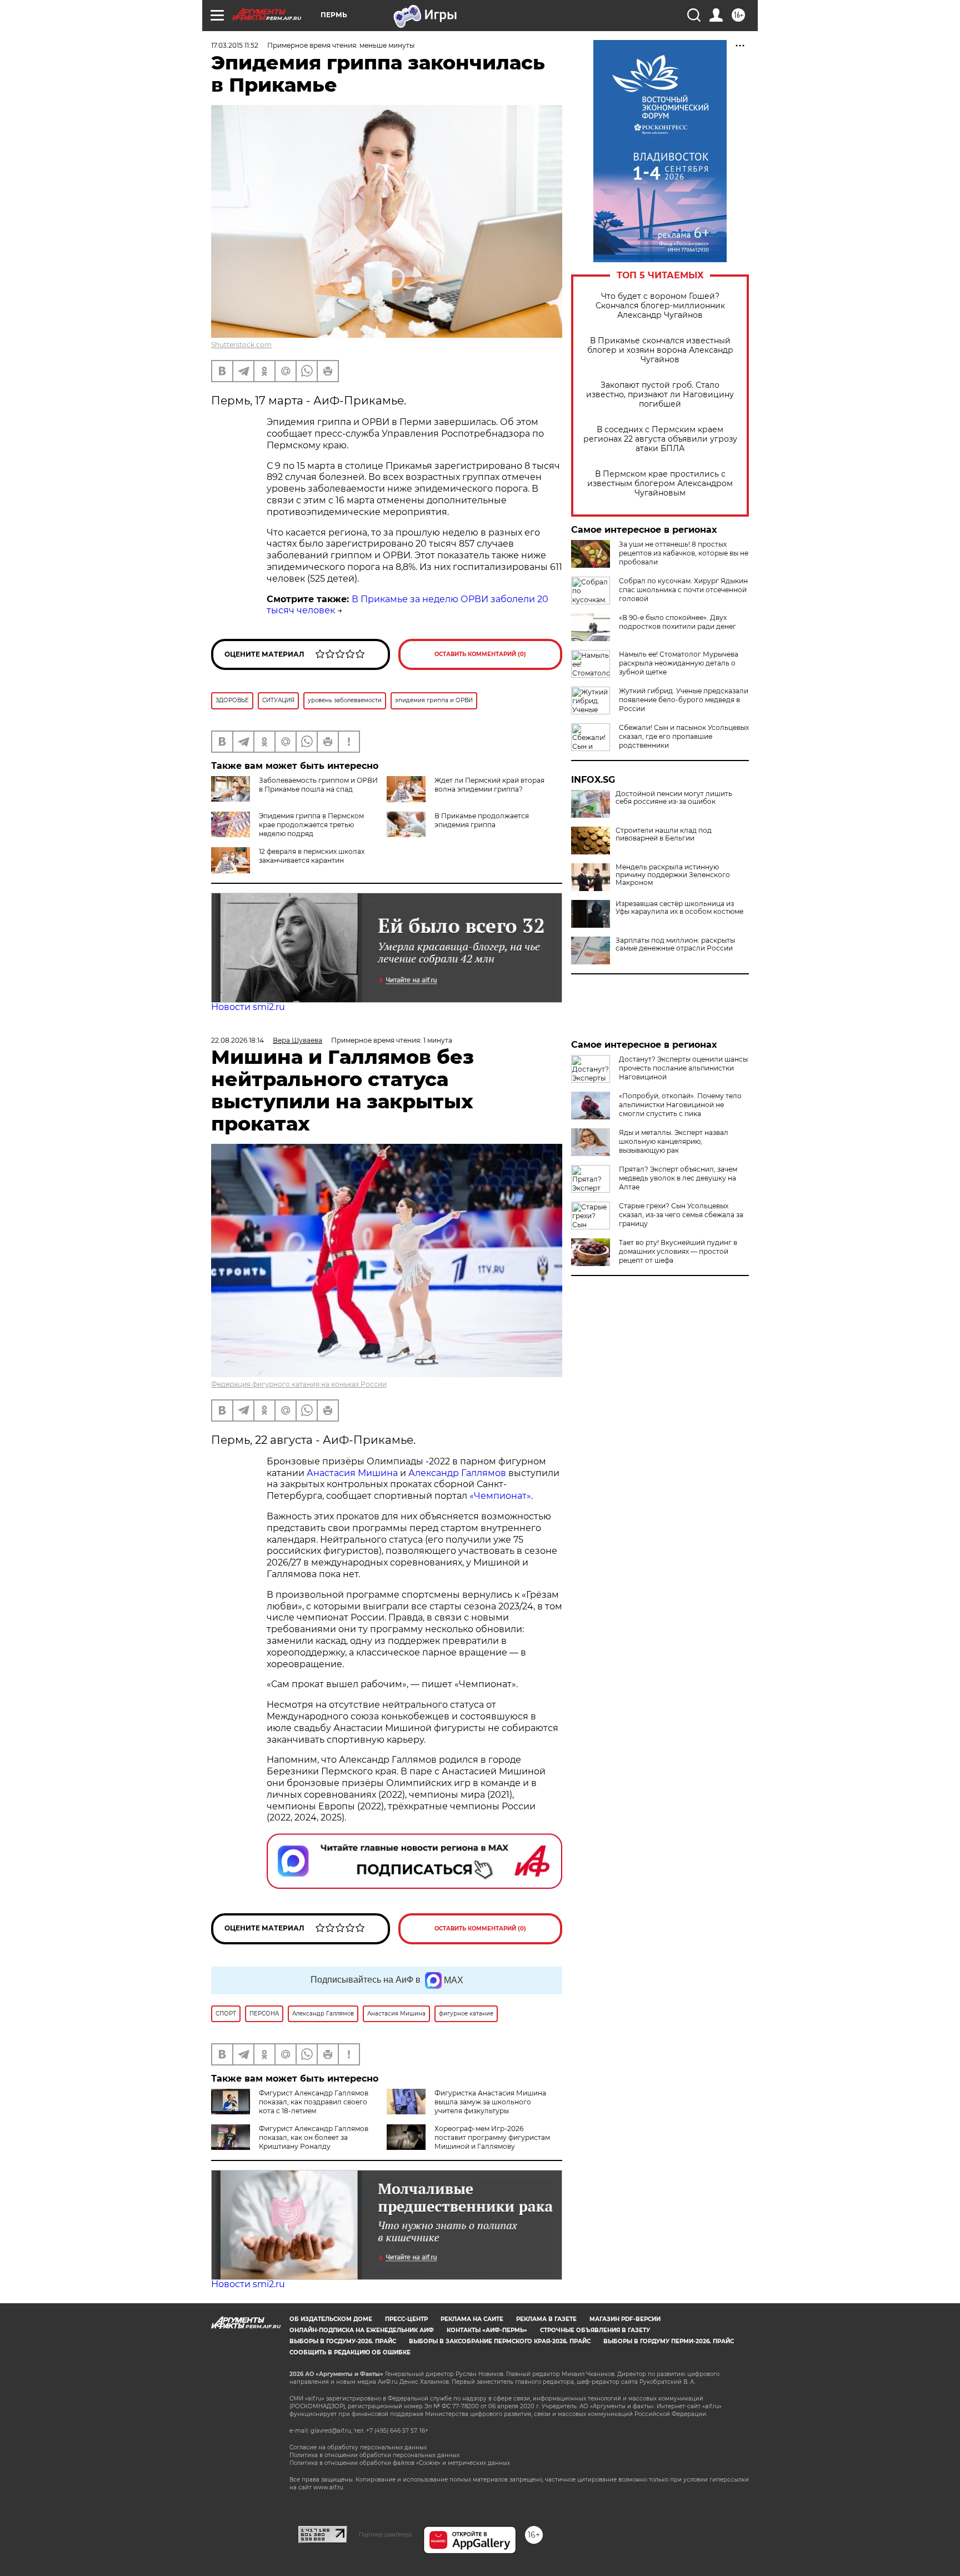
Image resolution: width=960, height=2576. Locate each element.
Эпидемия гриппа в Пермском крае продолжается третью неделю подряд (311, 825)
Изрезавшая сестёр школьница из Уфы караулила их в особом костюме (679, 908)
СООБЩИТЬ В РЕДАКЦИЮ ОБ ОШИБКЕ (350, 2352)
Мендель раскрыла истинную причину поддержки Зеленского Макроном (673, 875)
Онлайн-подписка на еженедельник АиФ (362, 2330)
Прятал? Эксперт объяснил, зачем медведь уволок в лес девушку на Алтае (678, 1178)
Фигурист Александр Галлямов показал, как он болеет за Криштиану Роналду (314, 2137)
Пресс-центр (406, 2319)
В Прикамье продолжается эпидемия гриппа (482, 820)
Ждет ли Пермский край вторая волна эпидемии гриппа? (489, 785)
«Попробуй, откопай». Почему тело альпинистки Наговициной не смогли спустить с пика (680, 1105)
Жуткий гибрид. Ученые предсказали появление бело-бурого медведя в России (684, 700)
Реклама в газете (546, 2319)
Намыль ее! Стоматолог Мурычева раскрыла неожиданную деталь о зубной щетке (679, 663)
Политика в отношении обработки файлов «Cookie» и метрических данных (400, 2463)
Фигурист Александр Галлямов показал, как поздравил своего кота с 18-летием (314, 2102)
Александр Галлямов (457, 1473)
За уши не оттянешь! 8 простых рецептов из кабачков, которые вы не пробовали (684, 553)
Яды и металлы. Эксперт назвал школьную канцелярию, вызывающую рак (674, 1141)
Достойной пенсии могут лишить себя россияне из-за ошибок (674, 798)
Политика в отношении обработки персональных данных (374, 2455)
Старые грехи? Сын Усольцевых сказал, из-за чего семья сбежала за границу (681, 1215)
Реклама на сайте (472, 2319)
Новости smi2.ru (248, 1007)
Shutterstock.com (241, 345)
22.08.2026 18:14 (237, 1040)
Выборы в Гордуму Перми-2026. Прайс (669, 2341)
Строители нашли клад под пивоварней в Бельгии (664, 834)
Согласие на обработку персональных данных (358, 2447)
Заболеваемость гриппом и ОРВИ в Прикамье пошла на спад (318, 785)
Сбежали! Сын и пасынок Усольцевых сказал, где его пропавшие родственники (684, 736)
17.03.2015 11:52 (235, 45)
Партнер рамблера (385, 2534)
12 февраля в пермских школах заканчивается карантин (312, 856)
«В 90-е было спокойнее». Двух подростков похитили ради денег (677, 622)
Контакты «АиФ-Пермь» (487, 2330)
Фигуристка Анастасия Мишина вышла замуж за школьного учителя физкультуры (490, 2102)
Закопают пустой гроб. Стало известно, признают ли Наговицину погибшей (660, 395)
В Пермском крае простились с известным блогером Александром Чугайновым (660, 484)
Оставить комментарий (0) (480, 654)
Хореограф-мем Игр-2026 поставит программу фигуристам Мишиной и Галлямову (492, 2137)
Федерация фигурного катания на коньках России (299, 1384)
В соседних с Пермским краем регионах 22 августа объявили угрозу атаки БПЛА (660, 439)
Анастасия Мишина (352, 1473)
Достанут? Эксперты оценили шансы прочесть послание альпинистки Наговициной (683, 1068)
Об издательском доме (331, 2319)
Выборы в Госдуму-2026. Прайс (343, 2341)
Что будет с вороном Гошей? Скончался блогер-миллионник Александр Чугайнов (660, 306)
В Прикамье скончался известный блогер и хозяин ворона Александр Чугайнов (660, 350)
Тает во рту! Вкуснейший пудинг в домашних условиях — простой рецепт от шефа (678, 1251)
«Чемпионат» (500, 1496)
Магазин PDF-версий (625, 2319)
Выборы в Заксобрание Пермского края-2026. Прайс (500, 2341)
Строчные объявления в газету (595, 2330)
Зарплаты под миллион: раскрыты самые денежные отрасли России (675, 944)
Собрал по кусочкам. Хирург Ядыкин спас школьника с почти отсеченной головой (683, 590)
